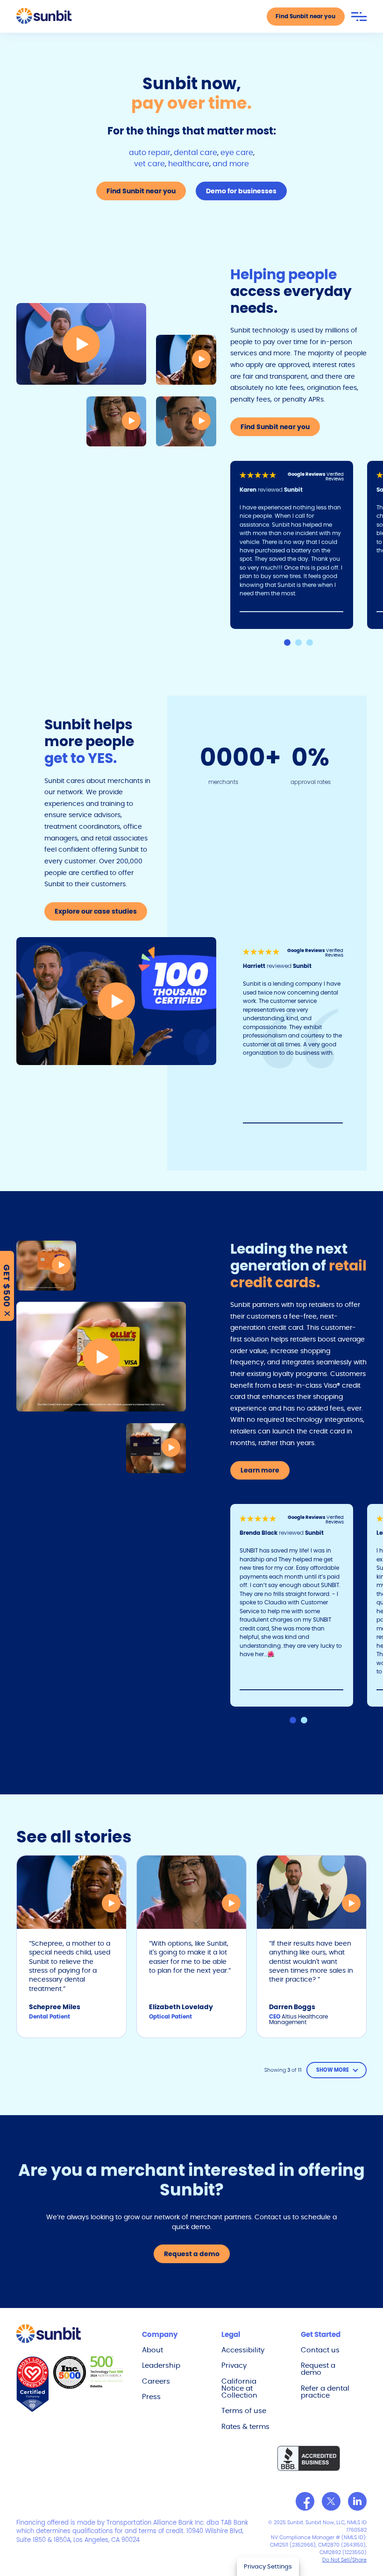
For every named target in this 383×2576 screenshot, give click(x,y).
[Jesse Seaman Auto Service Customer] (81, 344)
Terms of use (244, 2410)
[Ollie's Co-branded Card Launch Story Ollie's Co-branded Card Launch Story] (101, 1357)
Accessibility (243, 2350)
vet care (149, 164)
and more (231, 164)
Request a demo (318, 2369)
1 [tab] (287, 642)
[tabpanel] (299, 545)
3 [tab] (310, 642)
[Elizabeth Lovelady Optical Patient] (116, 421)
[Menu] (359, 17)
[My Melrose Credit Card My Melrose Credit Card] (46, 1266)
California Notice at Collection (239, 2388)
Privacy (234, 2365)
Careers (156, 2381)
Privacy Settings (268, 2566)
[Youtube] (357, 2501)
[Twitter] (331, 2501)
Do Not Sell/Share (344, 2560)
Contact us (320, 2350)
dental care (195, 152)
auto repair (150, 152)
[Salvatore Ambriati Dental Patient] (186, 421)
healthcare (189, 164)
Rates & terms (245, 2426)
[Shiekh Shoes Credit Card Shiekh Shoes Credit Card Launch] (156, 1448)
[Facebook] (305, 2501)
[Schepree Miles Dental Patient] (186, 360)
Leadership (161, 2365)
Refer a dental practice (325, 2392)
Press (151, 2396)
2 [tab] (298, 642)
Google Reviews (307, 474)
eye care (237, 152)
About (152, 2350)
